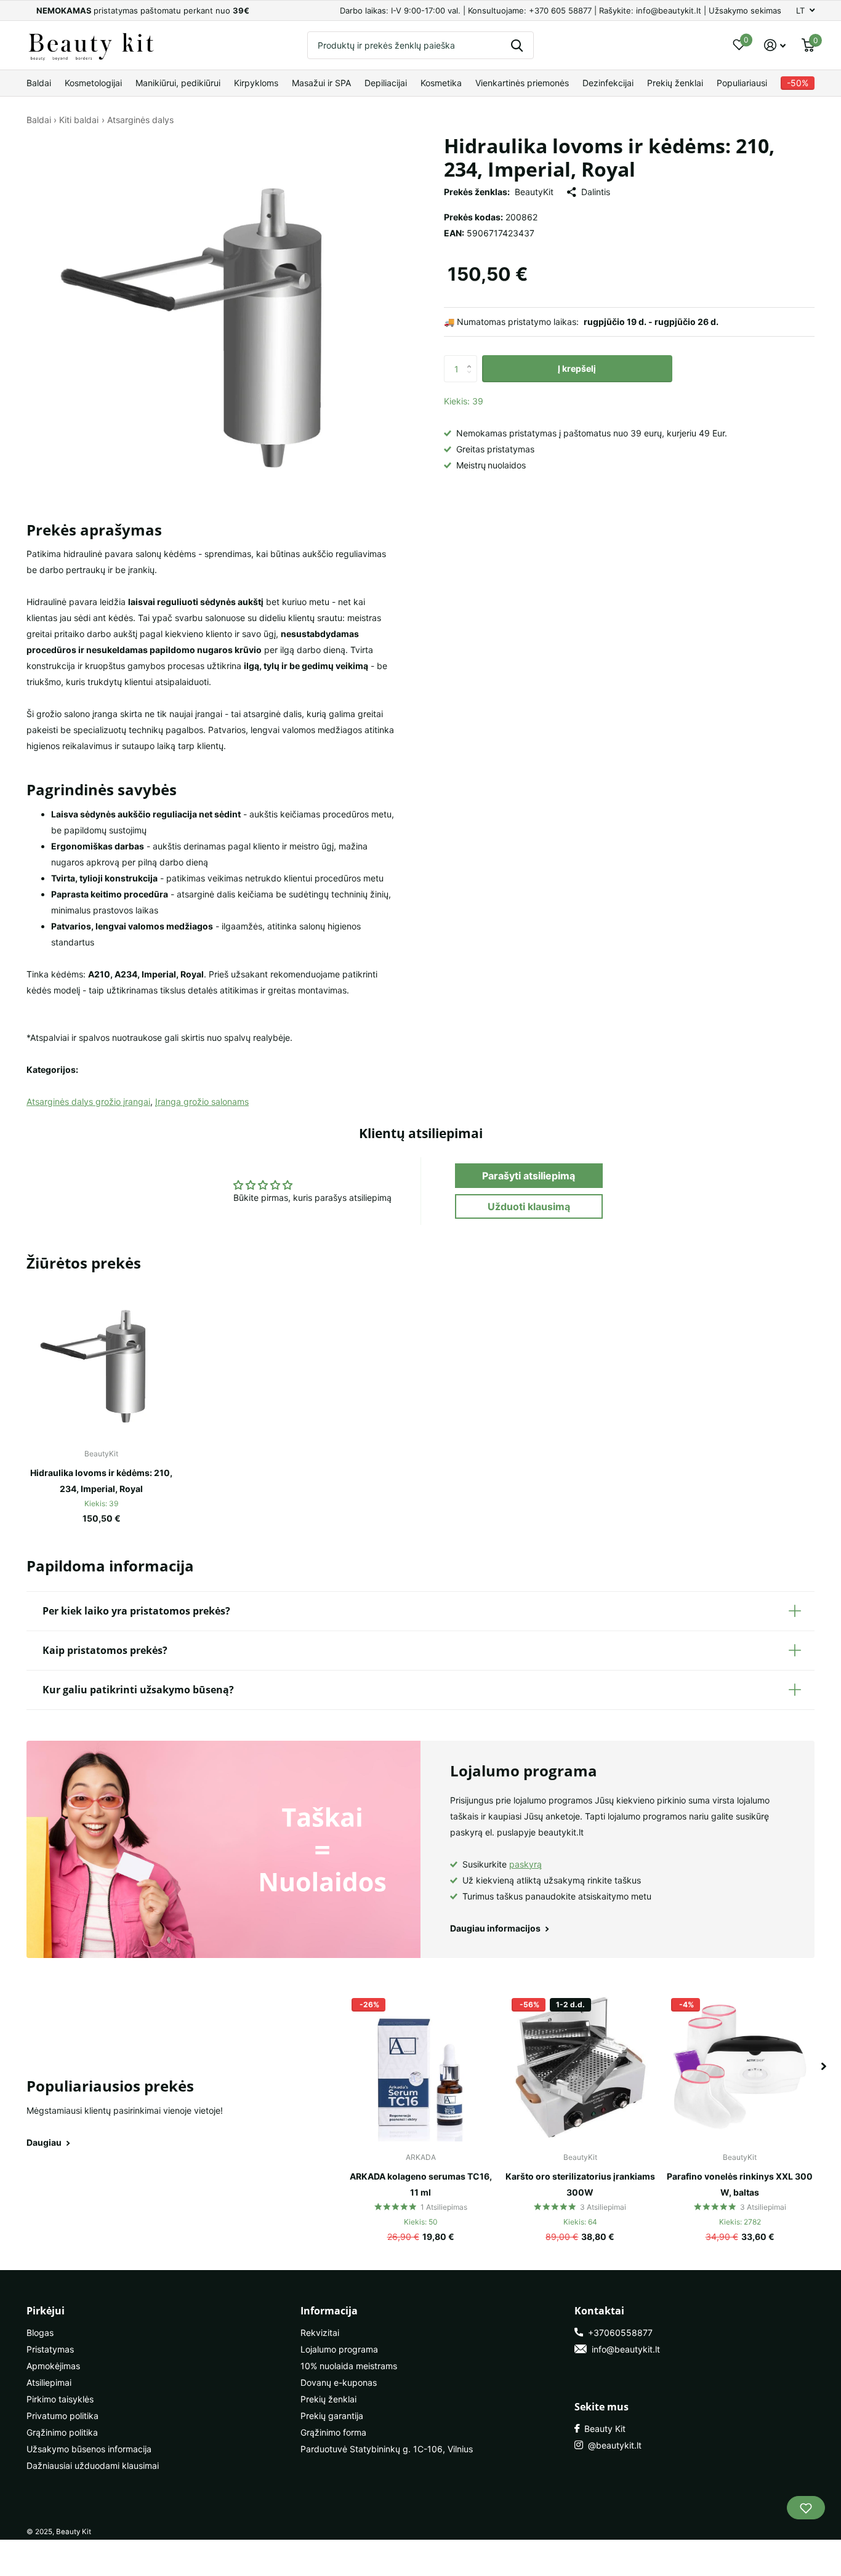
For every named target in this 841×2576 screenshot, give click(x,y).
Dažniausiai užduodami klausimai (93, 2466)
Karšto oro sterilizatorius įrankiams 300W (580, 2184)
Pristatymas (50, 2349)
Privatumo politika (62, 2416)
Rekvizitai (320, 2333)
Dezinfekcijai (608, 83)
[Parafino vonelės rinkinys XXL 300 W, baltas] (740, 2067)
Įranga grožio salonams (202, 1101)
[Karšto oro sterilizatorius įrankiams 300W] (580, 2067)
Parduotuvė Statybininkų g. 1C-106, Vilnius (387, 2449)
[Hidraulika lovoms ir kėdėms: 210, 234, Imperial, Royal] (101, 1363)
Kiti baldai (79, 120)
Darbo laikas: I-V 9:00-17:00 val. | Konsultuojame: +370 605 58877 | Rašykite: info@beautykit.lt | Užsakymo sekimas (561, 10)
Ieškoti (517, 45)
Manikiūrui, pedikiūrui (178, 83)
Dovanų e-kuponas (339, 2382)
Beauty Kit (602, 2429)
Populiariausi (742, 83)
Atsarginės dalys (140, 120)
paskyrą (525, 1864)
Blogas (40, 2333)
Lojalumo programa (339, 2349)
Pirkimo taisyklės (60, 2399)
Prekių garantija (332, 2416)
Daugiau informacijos (496, 1928)
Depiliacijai (386, 83)
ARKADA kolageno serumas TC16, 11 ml (421, 2184)
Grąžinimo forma (333, 2432)
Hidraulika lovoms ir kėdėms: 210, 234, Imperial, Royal (101, 1481)
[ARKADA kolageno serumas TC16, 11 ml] (420, 2067)
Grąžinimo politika (62, 2432)
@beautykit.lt (612, 2445)
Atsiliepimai (49, 2382)
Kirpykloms (256, 83)
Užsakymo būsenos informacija (89, 2449)
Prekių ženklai (675, 83)
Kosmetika (441, 83)
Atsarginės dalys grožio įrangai (88, 1101)
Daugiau (45, 2142)
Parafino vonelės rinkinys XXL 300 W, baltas (740, 2184)
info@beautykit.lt (623, 2349)
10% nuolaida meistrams (349, 2366)
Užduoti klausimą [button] (529, 1206)
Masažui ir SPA (321, 83)
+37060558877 (618, 2333)
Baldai (39, 83)
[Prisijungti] (775, 45)
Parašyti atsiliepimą (529, 1176)
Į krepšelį (577, 368)
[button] (473, 359)
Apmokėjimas (53, 2366)
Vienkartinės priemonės (522, 83)
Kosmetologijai (93, 83)
